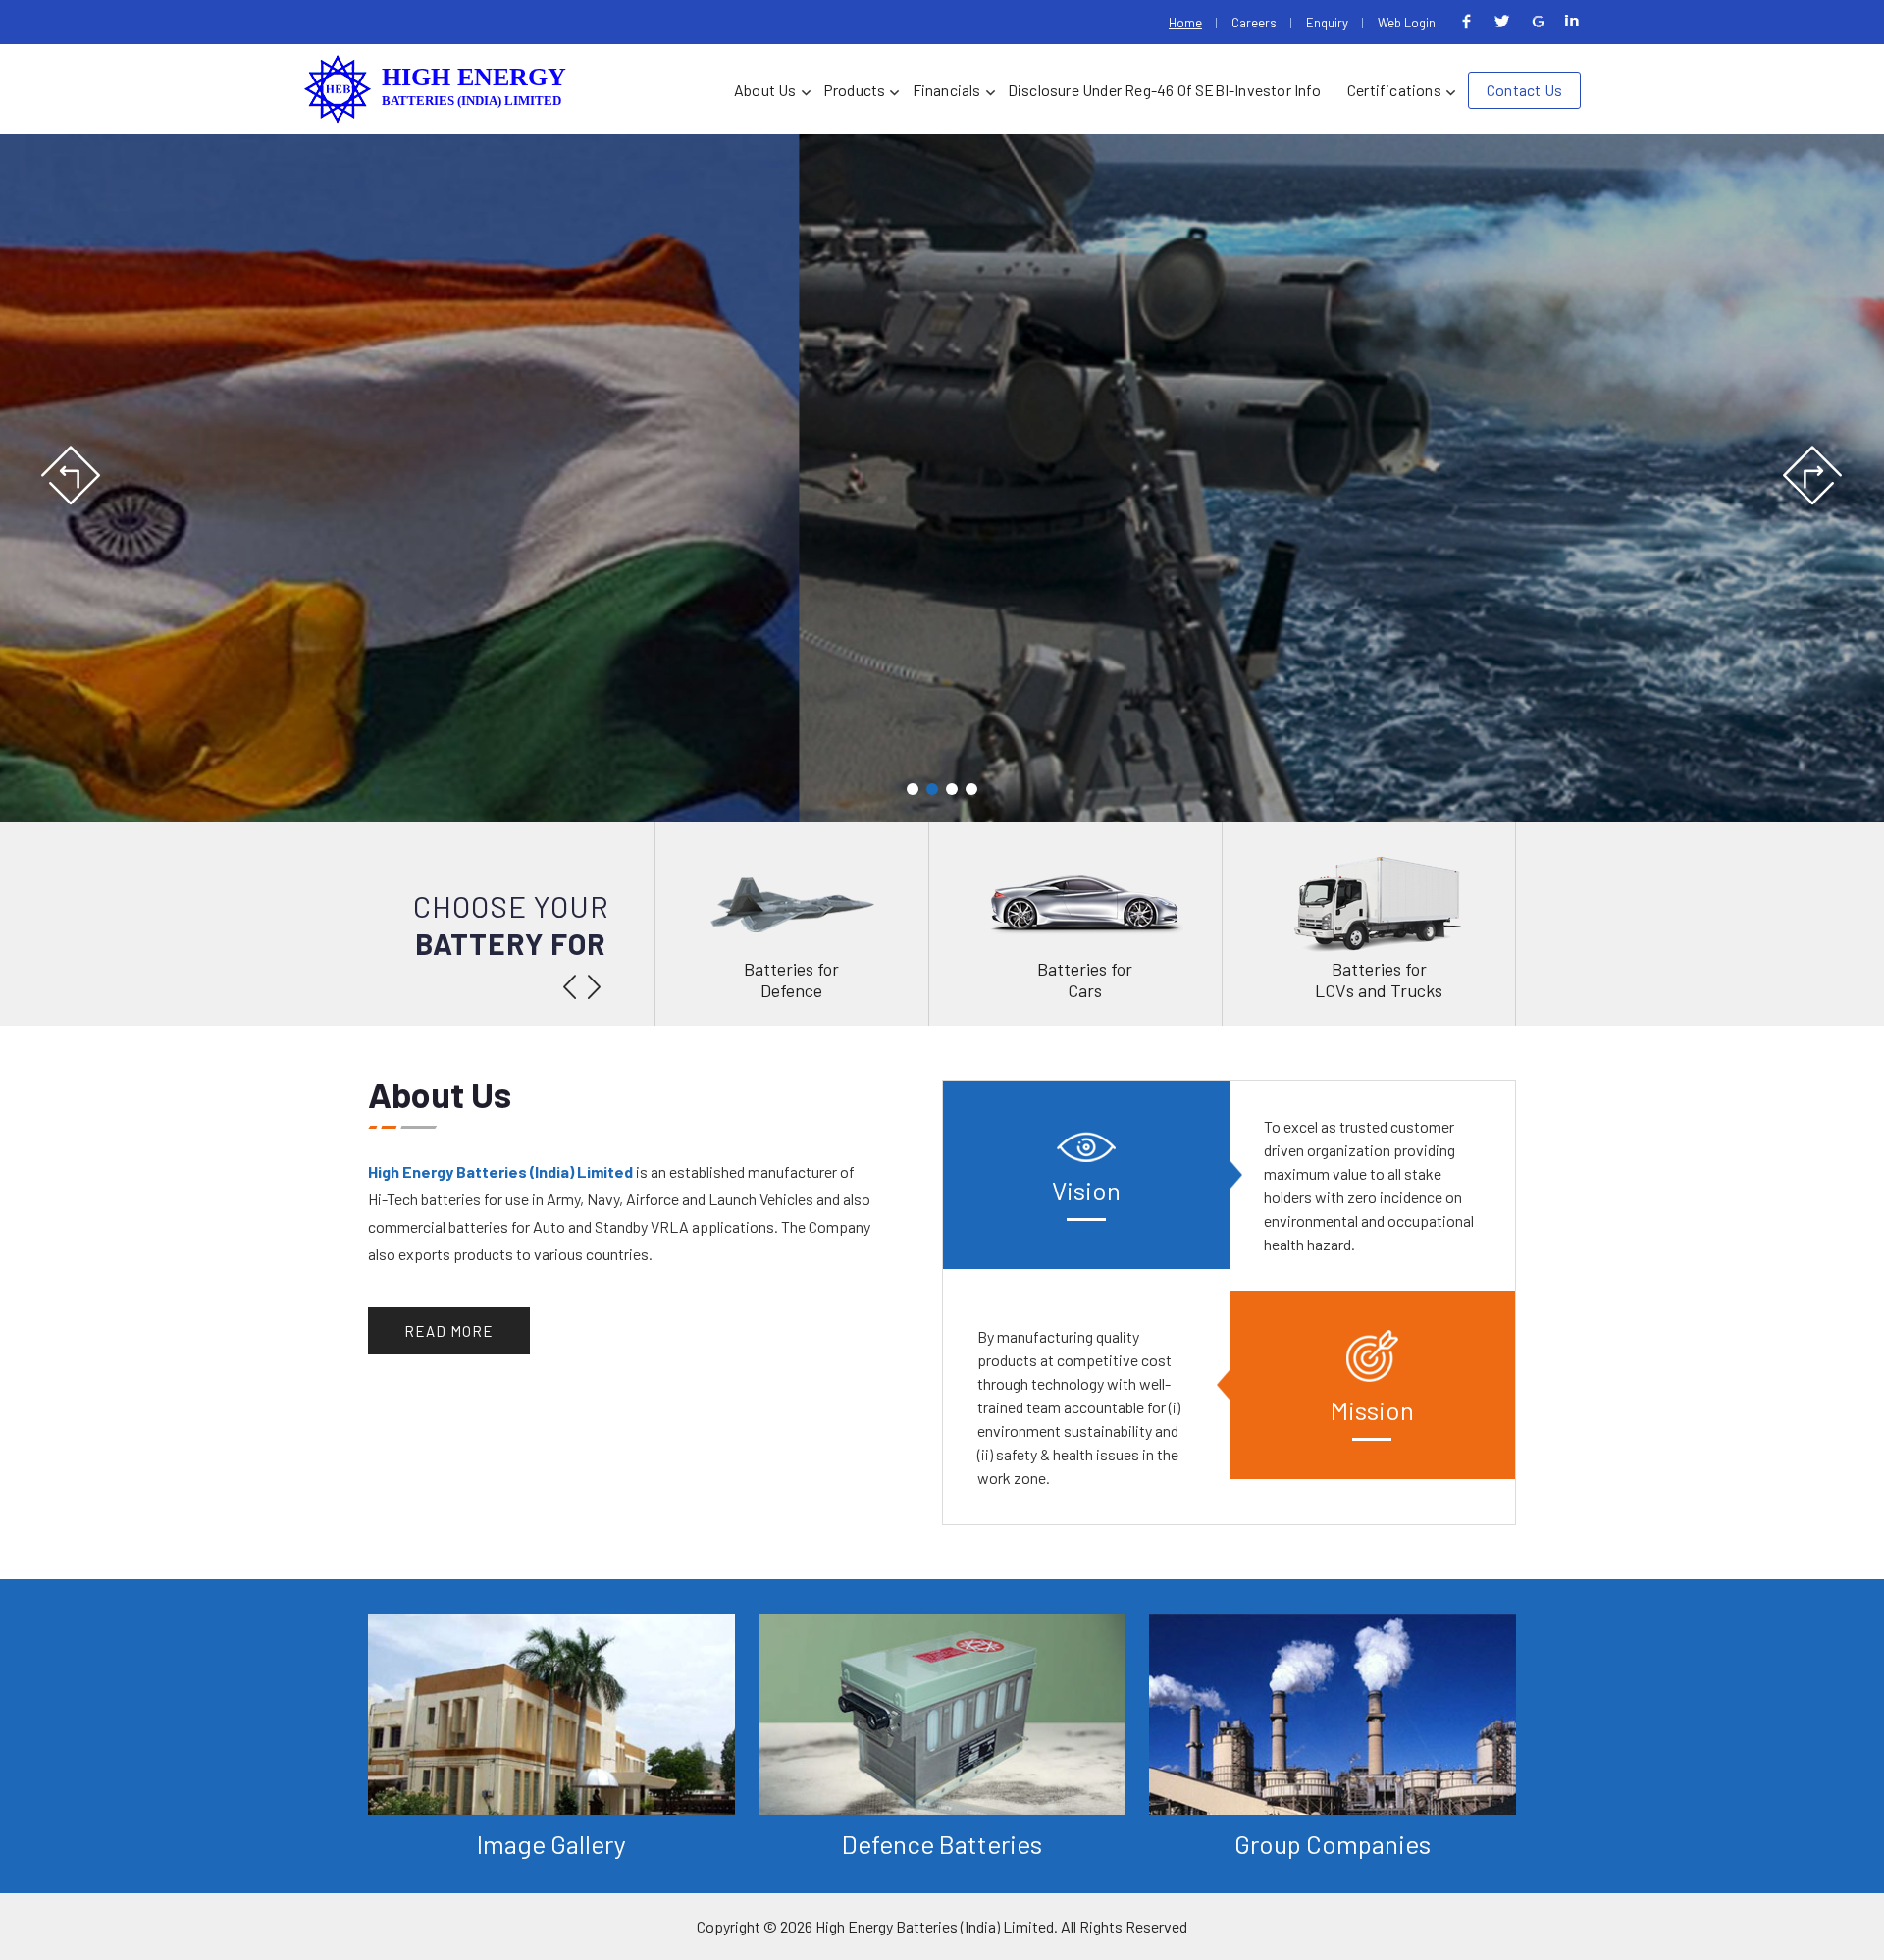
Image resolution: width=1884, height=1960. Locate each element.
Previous (72, 476)
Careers (1254, 23)
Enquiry (1327, 23)
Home (1185, 23)
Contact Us (1524, 90)
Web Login (1407, 23)
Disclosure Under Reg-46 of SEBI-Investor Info (1164, 90)
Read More (449, 1331)
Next (1812, 476)
